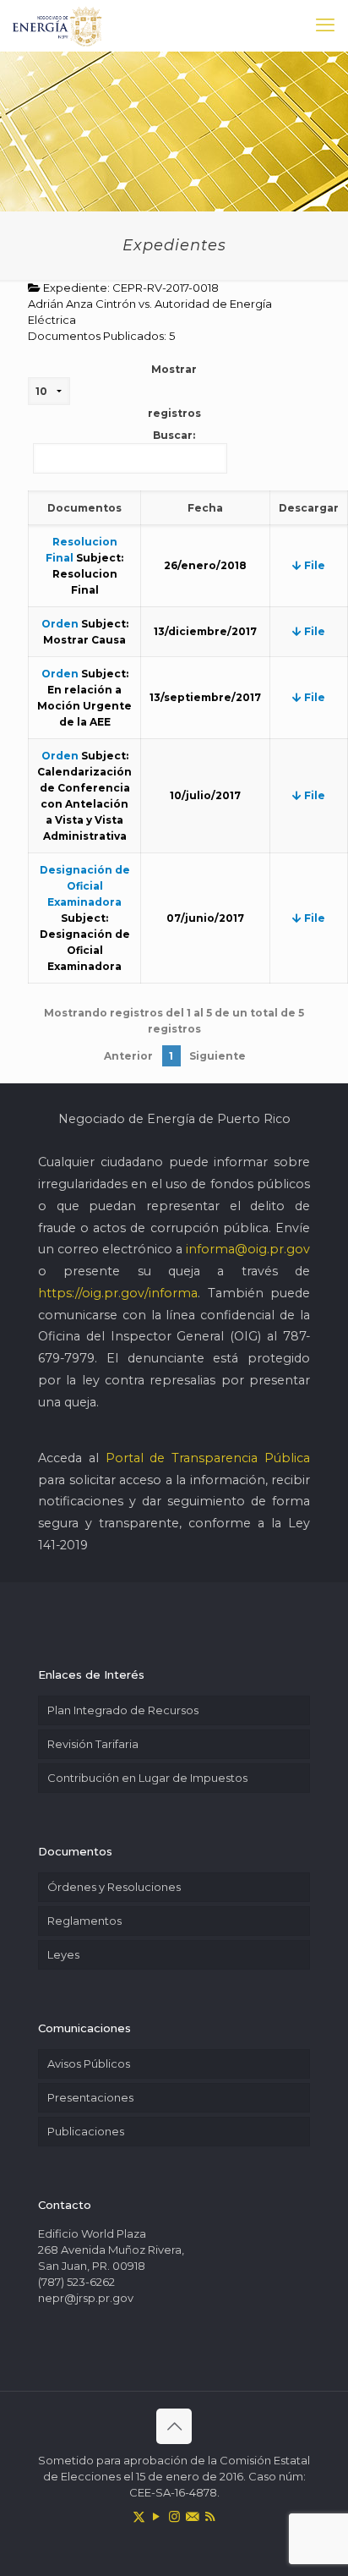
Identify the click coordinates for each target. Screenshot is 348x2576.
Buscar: (174, 435)
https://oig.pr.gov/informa (118, 1293)
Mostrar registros (174, 391)
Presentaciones (90, 2097)
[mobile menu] (325, 25)
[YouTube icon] (157, 2516)
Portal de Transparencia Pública (208, 1458)
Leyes (63, 1954)
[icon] (192, 2516)
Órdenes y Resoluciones (114, 1887)
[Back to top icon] (174, 2426)
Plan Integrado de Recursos (123, 1710)
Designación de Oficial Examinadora (85, 886)
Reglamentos (84, 1921)
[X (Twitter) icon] (139, 2516)
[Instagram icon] (174, 2516)
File (313, 565)
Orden (60, 624)
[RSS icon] (210, 2516)
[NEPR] (58, 25)
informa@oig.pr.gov (248, 1249)
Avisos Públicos (89, 2064)
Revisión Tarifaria (93, 1744)
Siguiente (217, 1056)
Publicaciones (86, 2131)
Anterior (128, 1056)
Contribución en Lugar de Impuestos (147, 1778)
